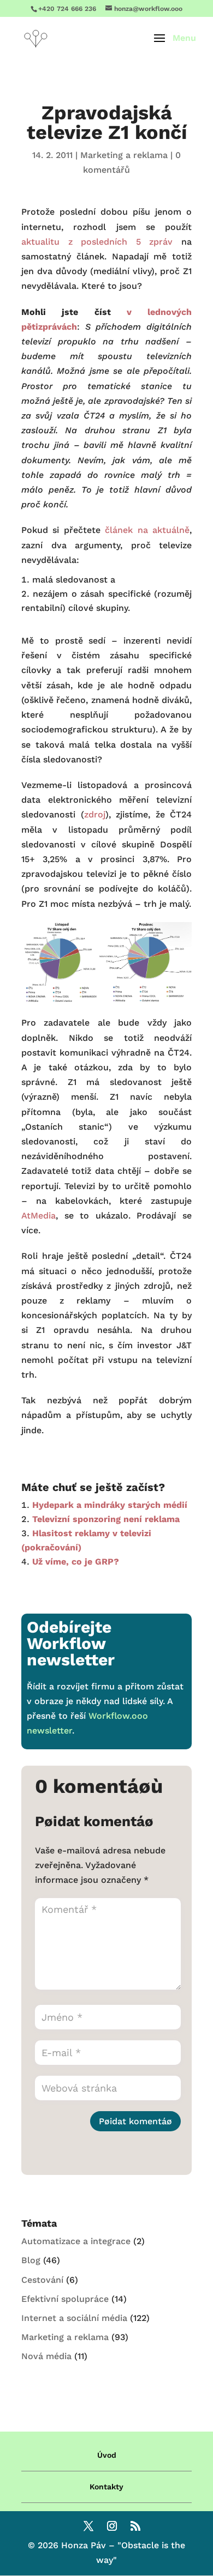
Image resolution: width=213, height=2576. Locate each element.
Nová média (46, 2356)
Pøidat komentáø (135, 2121)
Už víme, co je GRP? (76, 1562)
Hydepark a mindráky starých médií (110, 1505)
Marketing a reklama (124, 155)
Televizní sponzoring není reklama (106, 1519)
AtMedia (39, 1216)
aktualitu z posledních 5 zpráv (97, 242)
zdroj (95, 814)
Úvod (107, 2455)
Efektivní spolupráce (65, 2299)
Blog (31, 2260)
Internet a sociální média (74, 2318)
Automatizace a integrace (76, 2241)
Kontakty (106, 2487)
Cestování (42, 2280)
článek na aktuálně (147, 530)
